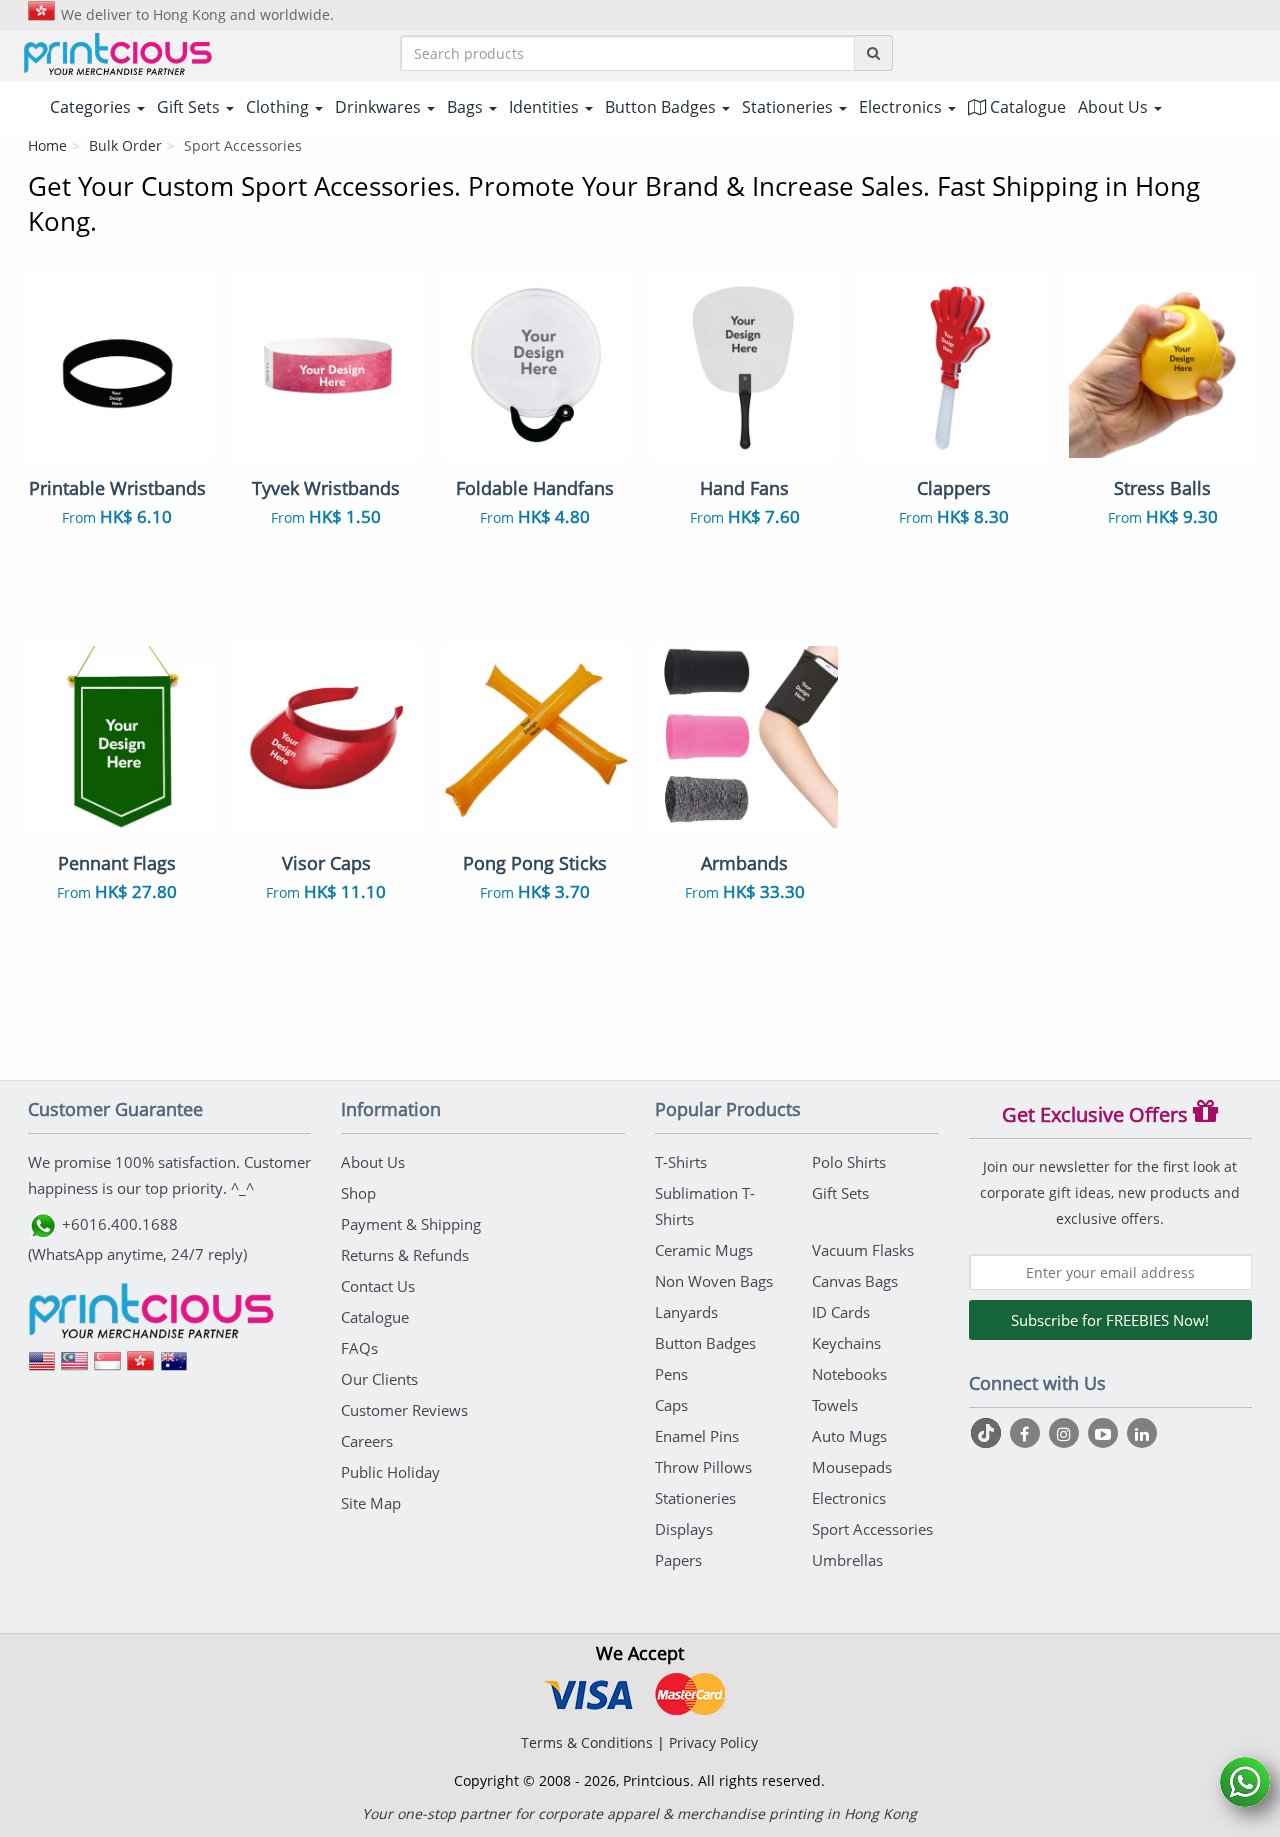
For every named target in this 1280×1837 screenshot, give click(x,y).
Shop (358, 1193)
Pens (671, 1374)
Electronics (849, 1498)
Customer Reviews (404, 1410)
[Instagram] (1066, 1433)
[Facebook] (1027, 1433)
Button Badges (705, 1343)
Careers (367, 1441)
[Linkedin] (1142, 1433)
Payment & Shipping (411, 1224)
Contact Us (378, 1286)
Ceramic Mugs (704, 1250)
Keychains (846, 1343)
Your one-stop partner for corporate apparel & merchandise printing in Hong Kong (639, 1813)
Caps (671, 1405)
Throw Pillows (703, 1467)
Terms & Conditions (587, 1742)
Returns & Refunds (405, 1255)
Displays (684, 1529)
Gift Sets (840, 1193)
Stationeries (695, 1498)
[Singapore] (108, 1368)
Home (47, 145)
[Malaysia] (75, 1368)
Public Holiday (390, 1472)
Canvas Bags (855, 1281)
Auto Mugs (849, 1436)
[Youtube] (1105, 1433)
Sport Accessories (872, 1529)
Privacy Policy (713, 1742)
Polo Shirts (849, 1162)
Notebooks (849, 1374)
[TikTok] (988, 1433)
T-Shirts (681, 1162)
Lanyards (686, 1312)
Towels (835, 1405)
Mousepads (852, 1467)
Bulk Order (125, 145)
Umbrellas (847, 1560)
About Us (373, 1162)
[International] (42, 1368)
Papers (678, 1560)
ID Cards (841, 1312)
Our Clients (379, 1379)
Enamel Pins (697, 1436)
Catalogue (1026, 107)
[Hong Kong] (141, 1368)
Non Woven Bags (714, 1281)
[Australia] (174, 1368)
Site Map (371, 1503)
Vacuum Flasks (863, 1250)
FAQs (359, 1348)
